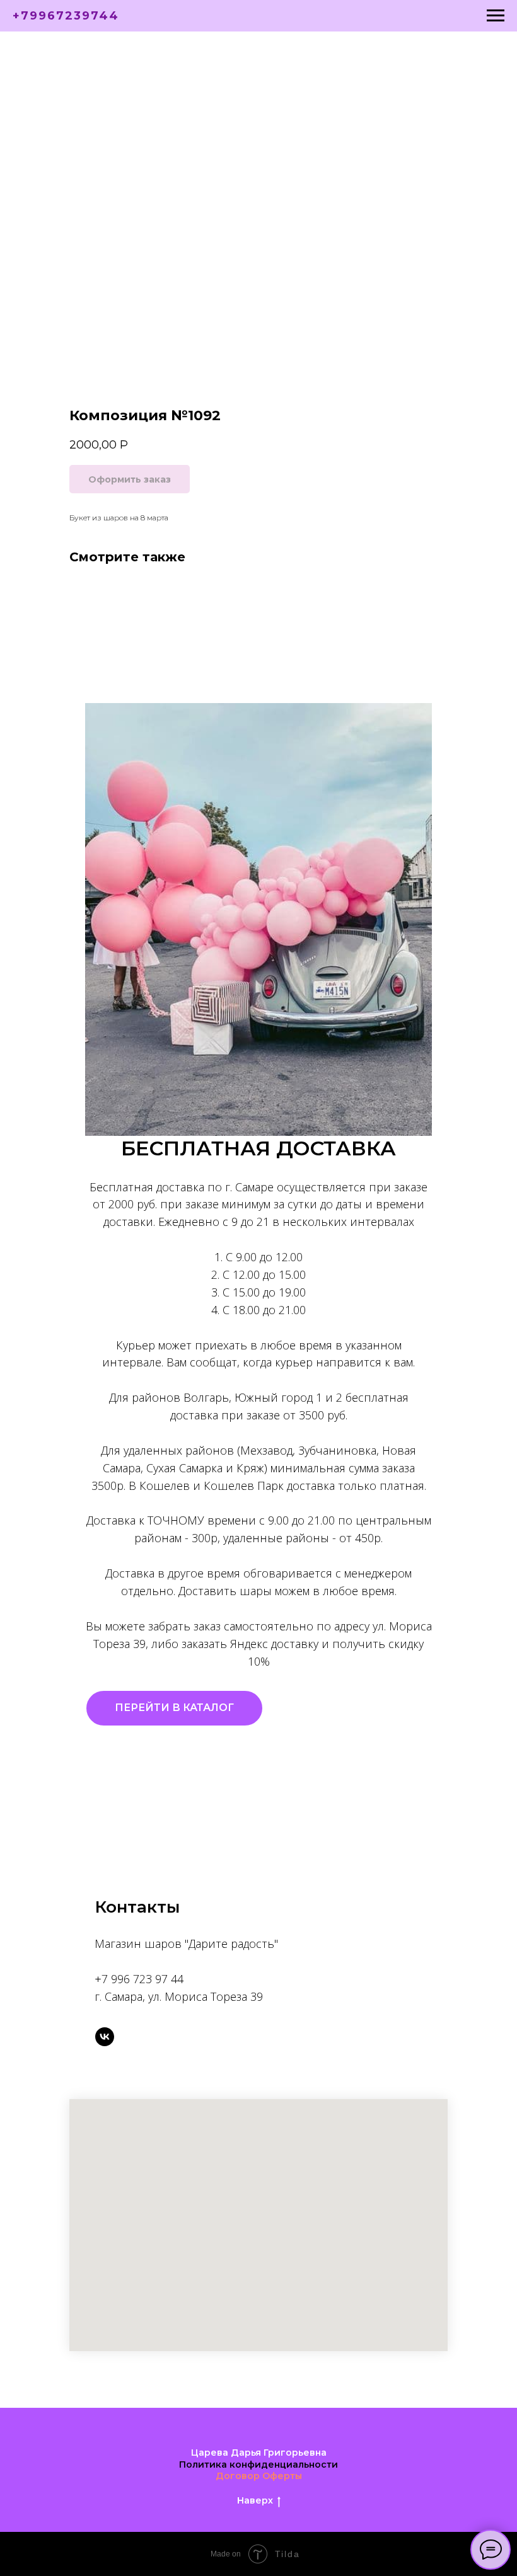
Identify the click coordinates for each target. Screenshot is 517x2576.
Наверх (255, 2500)
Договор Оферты (259, 2476)
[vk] (105, 2037)
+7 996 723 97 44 (139, 1979)
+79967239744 (66, 16)
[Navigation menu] (496, 16)
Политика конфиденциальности (258, 2464)
